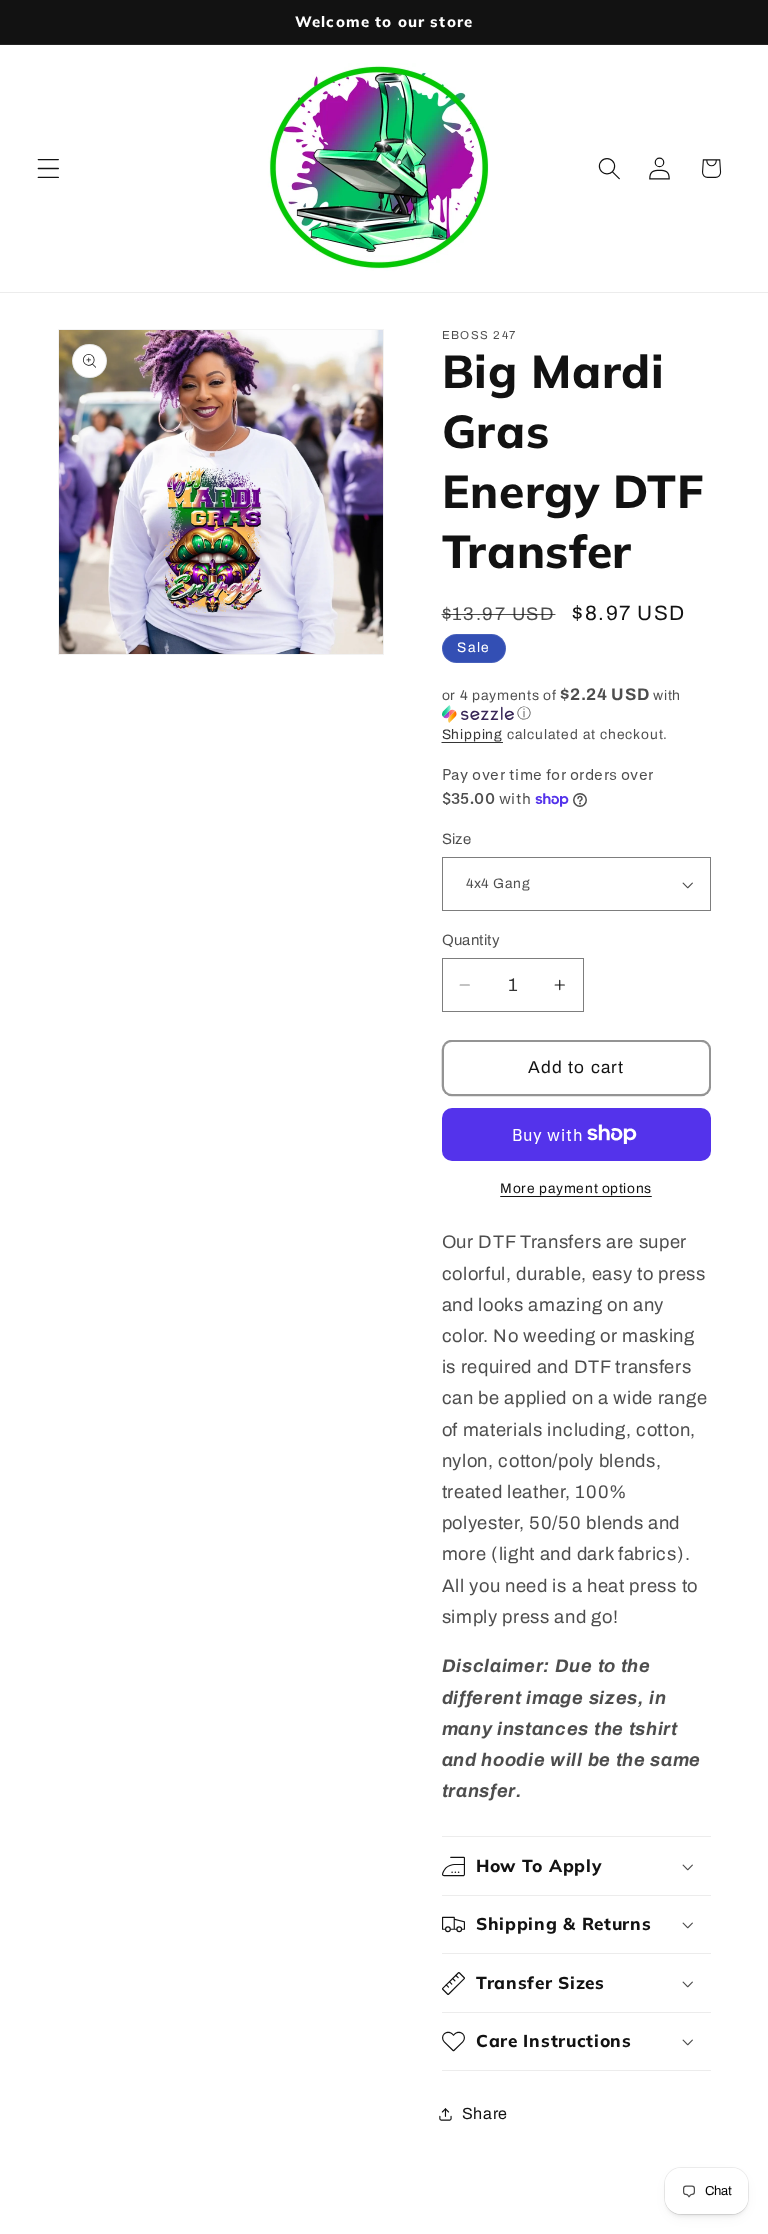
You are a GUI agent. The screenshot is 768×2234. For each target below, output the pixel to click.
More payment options (576, 1188)
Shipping (472, 734)
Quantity (471, 940)
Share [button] (485, 2113)
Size (457, 839)
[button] (48, 168)
